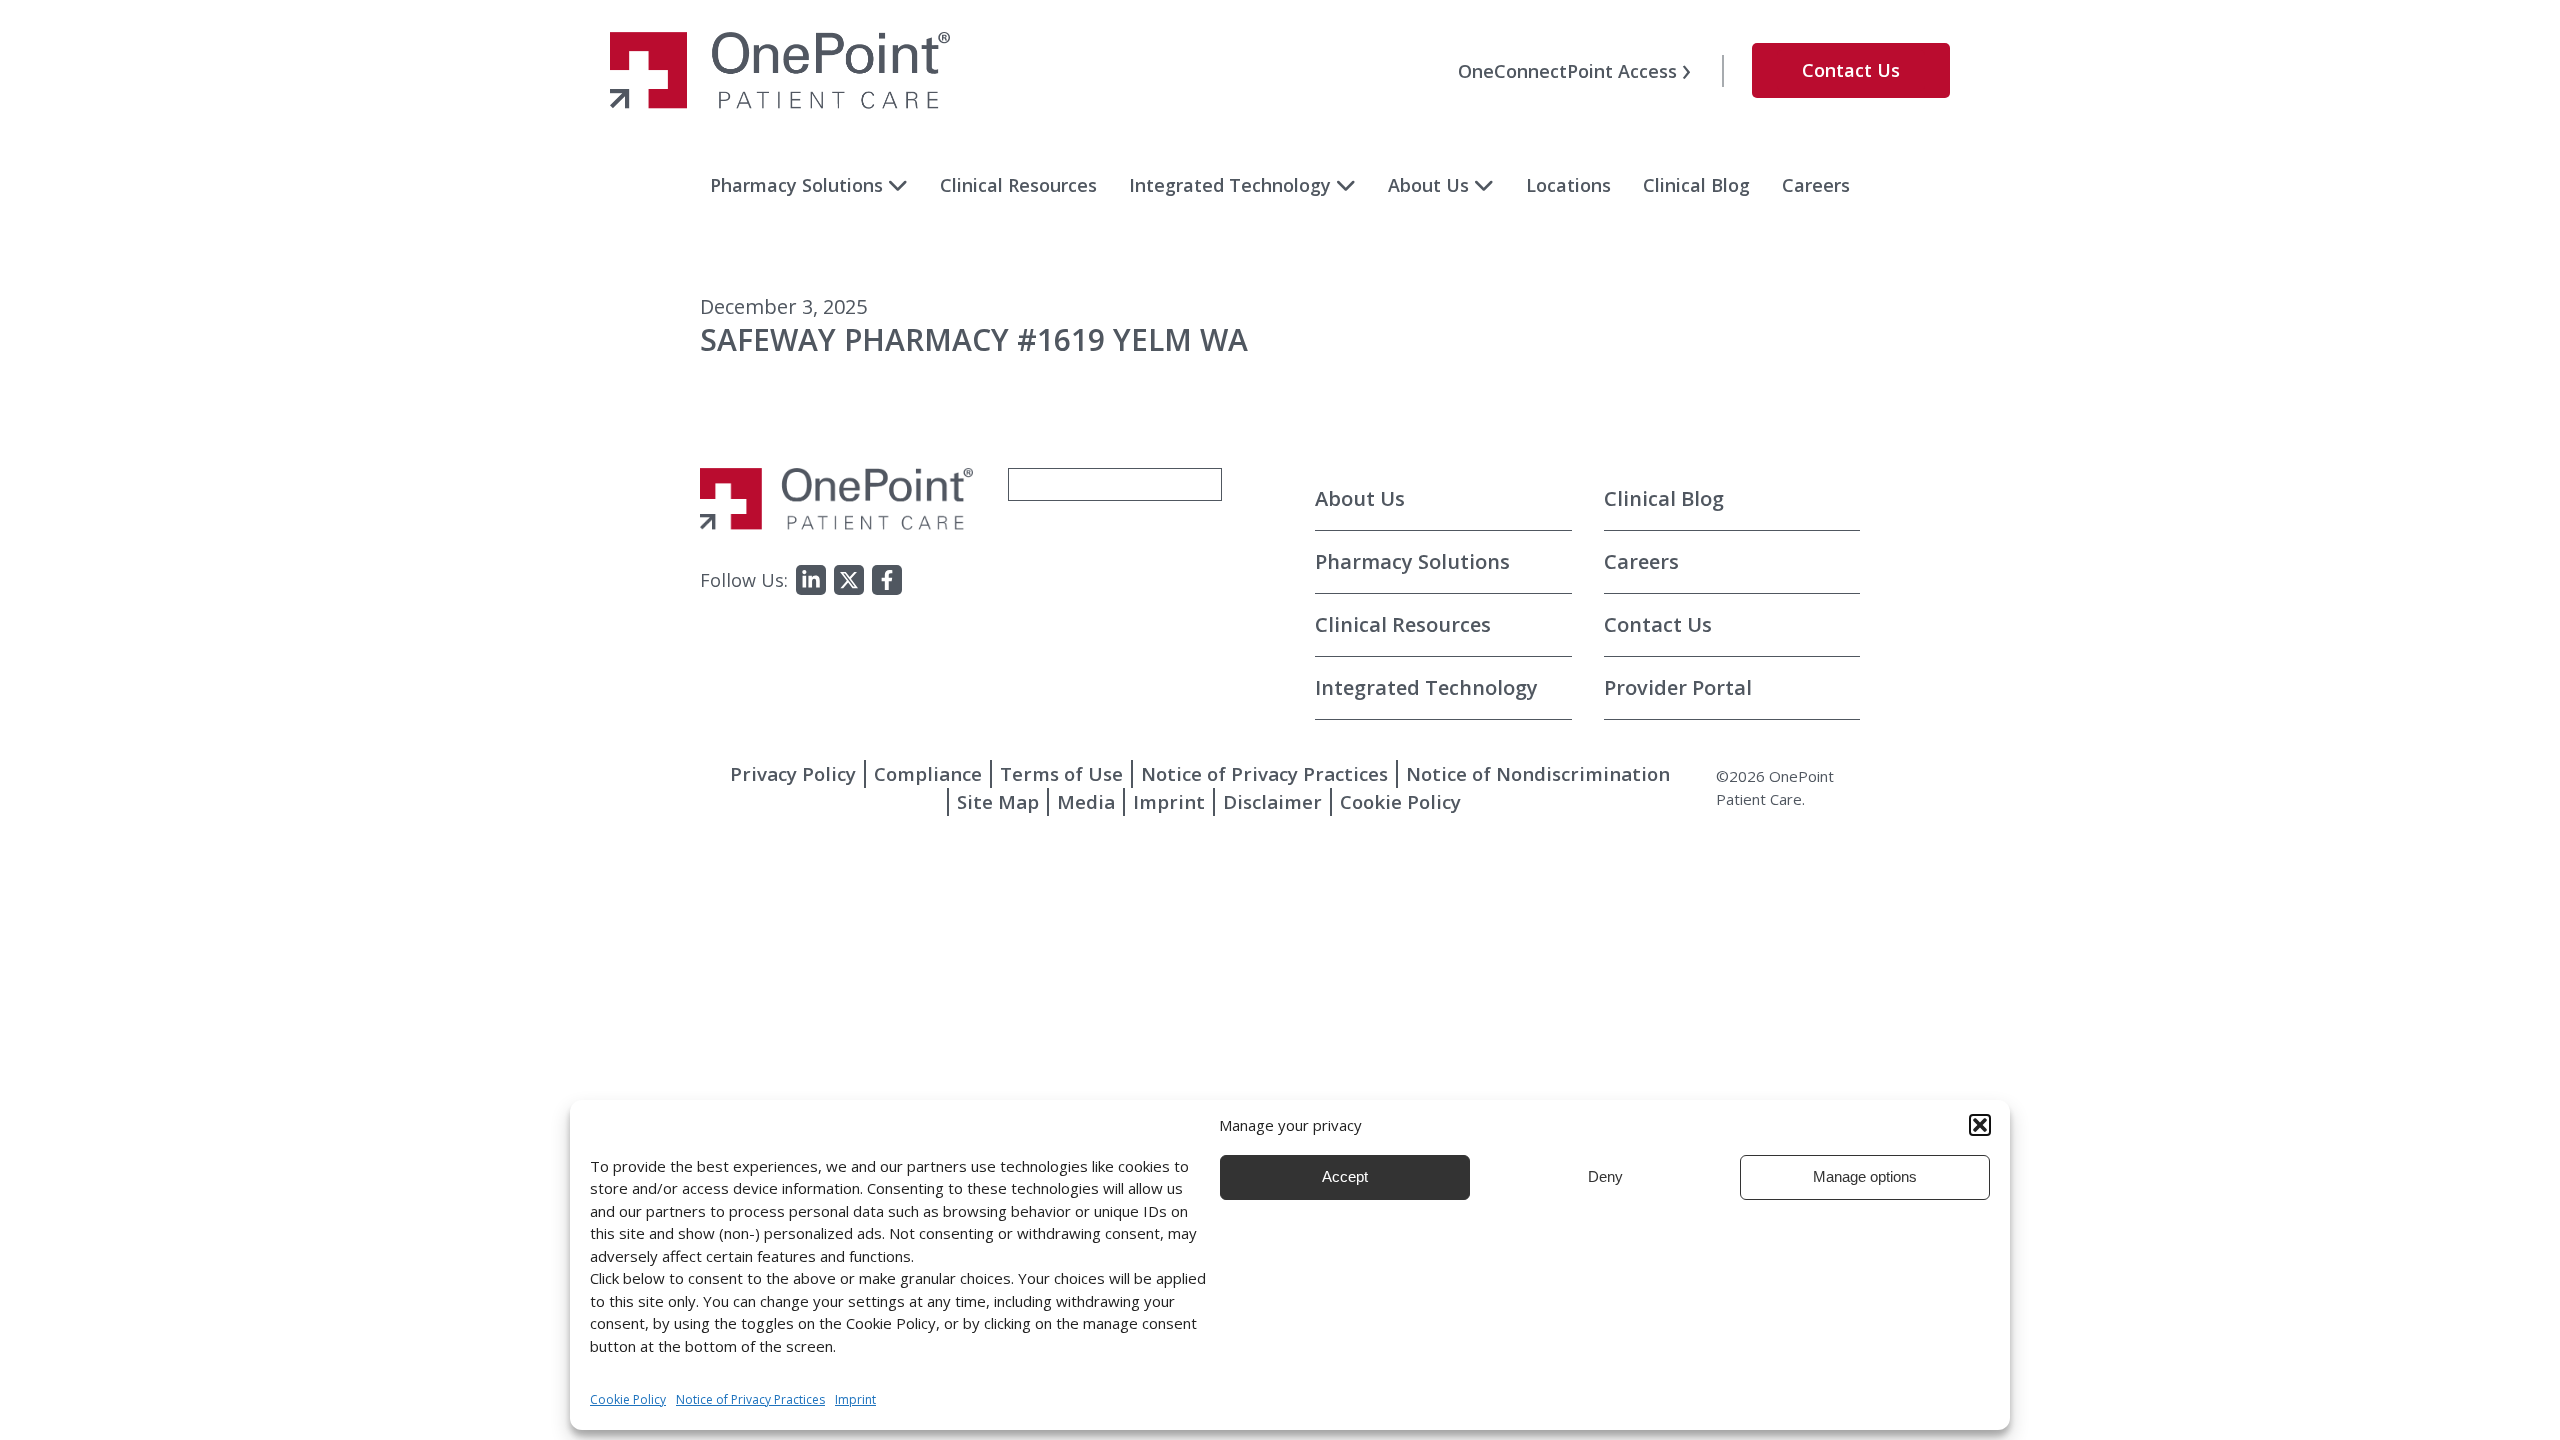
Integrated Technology (1230, 185)
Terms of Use (1061, 773)
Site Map (998, 801)
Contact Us (1851, 70)
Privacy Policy (793, 773)
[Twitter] (849, 580)
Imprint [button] (855, 1399)
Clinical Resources (1018, 185)
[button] (1980, 1125)
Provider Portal (1678, 687)
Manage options (1865, 1176)
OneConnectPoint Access (1567, 71)
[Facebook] (887, 580)
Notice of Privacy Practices (1264, 773)
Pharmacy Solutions (796, 185)
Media (1086, 801)
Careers (1816, 185)
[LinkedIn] (811, 580)
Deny (1605, 1176)
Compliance (928, 773)
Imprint (1169, 801)
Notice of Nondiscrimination (1538, 773)
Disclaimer (1272, 801)
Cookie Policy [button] (628, 1399)
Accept (1345, 1176)
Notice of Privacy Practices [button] (750, 1399)
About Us (1428, 185)
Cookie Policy (1400, 801)
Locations (1568, 185)
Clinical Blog (1696, 185)
